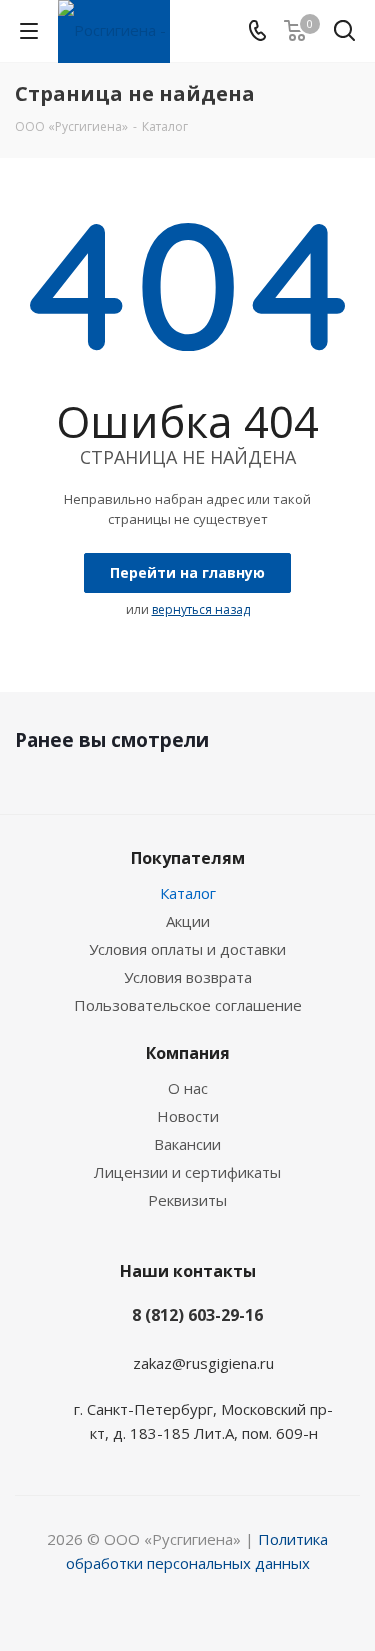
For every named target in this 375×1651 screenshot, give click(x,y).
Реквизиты (187, 1200)
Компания (188, 1053)
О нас (188, 1088)
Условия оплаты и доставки (187, 949)
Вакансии (187, 1144)
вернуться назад (201, 609)
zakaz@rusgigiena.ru (203, 1363)
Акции (188, 921)
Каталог (188, 893)
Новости (188, 1116)
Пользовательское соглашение (188, 1005)
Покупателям (188, 858)
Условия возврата (188, 977)
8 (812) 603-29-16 (197, 1315)
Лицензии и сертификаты (187, 1172)
